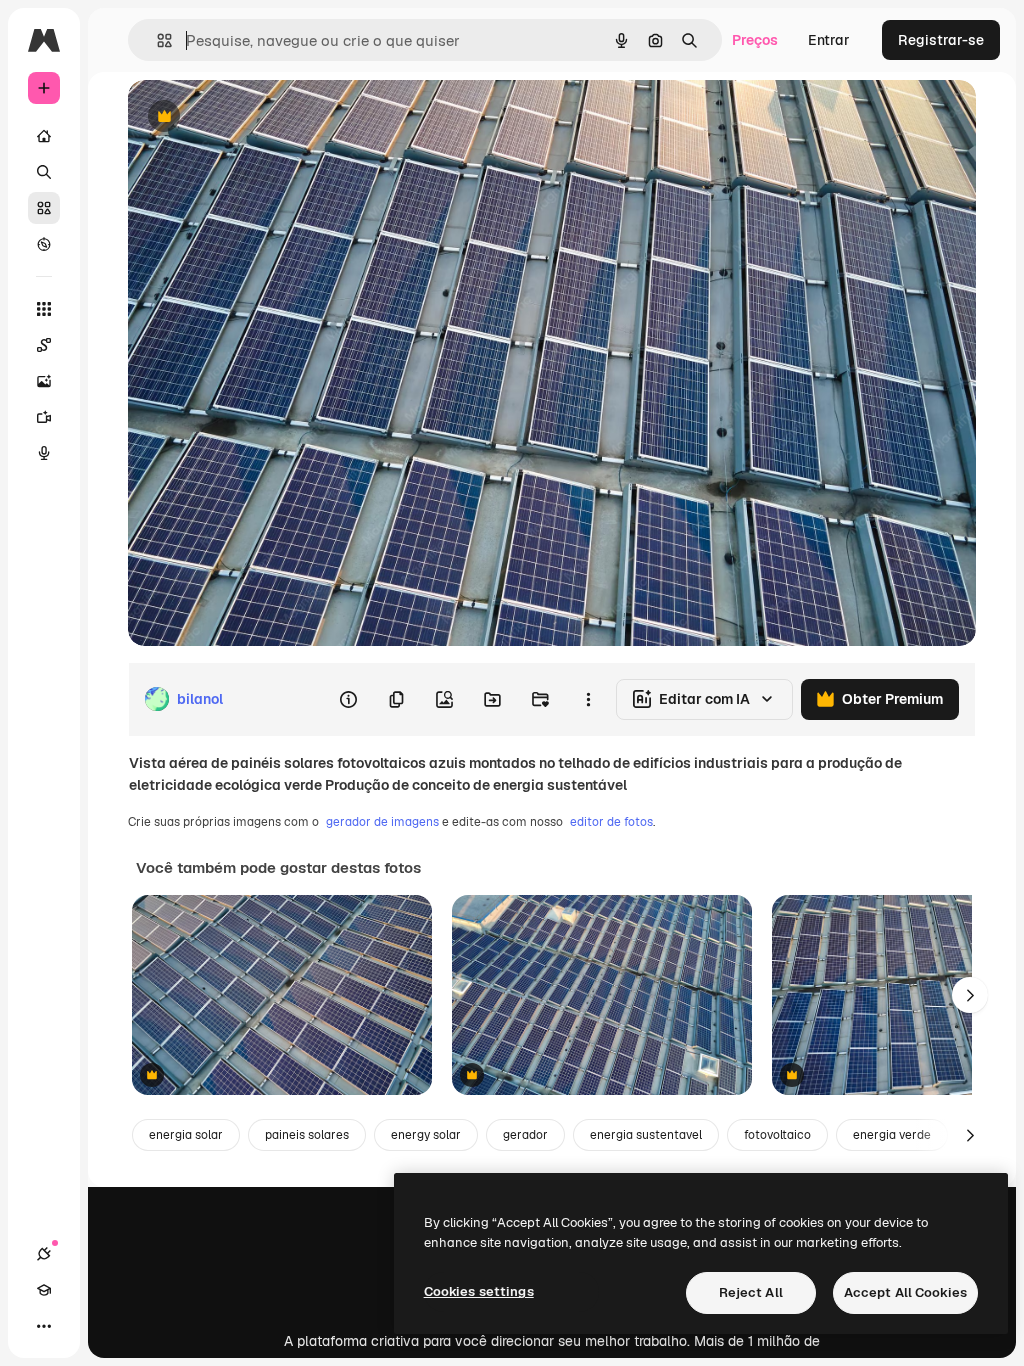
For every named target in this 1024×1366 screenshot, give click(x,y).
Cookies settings (479, 1291)
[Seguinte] (970, 995)
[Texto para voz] (44, 453)
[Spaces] (44, 345)
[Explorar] (44, 244)
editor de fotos (611, 822)
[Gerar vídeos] (44, 417)
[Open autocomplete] (156, 40)
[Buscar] (44, 172)
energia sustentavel (646, 1135)
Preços (755, 40)
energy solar (426, 1135)
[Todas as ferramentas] (44, 309)
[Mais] (44, 1326)
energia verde (892, 1135)
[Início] (44, 136)
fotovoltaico (777, 1135)
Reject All (751, 1292)
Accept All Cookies (905, 1292)
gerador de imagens (382, 822)
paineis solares (307, 1135)
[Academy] (44, 1290)
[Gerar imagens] (44, 381)
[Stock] (44, 208)
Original (256, 117)
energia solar (186, 1135)
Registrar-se (941, 40)
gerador (525, 1135)
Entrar (829, 40)
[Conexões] (44, 1254)
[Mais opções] (588, 699)
